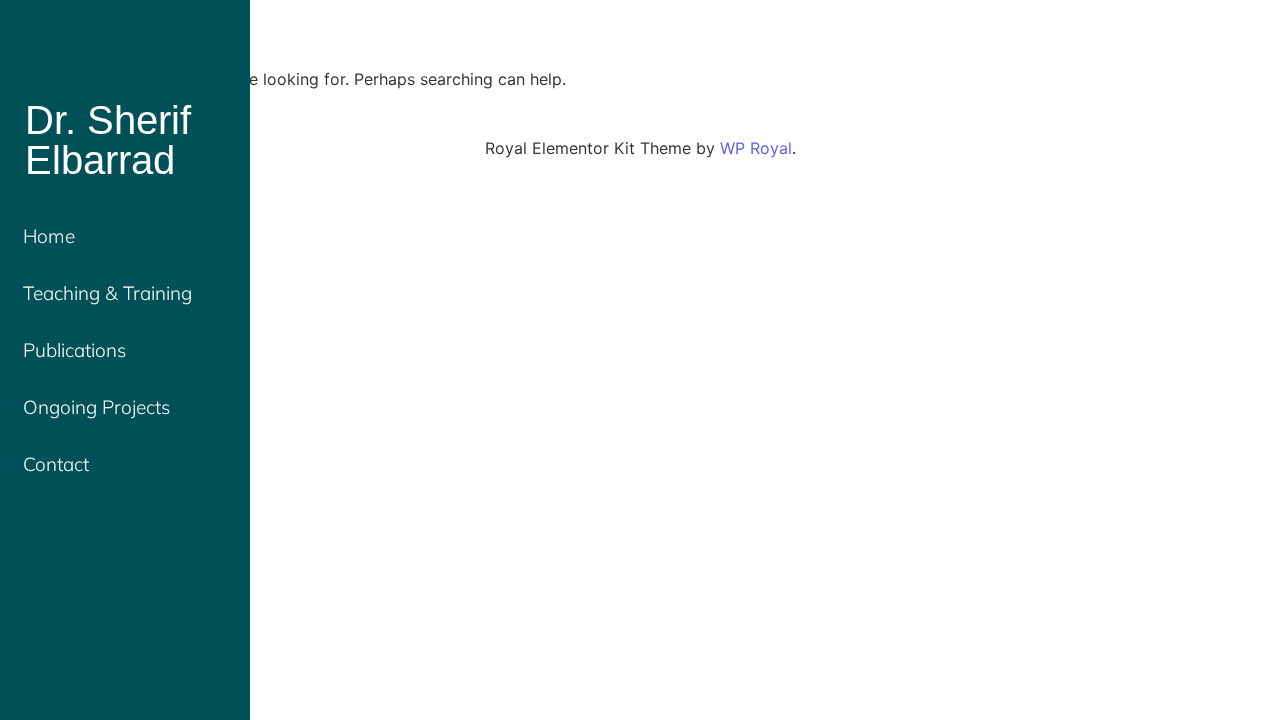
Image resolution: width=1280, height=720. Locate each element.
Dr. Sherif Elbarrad (108, 140)
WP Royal (756, 148)
